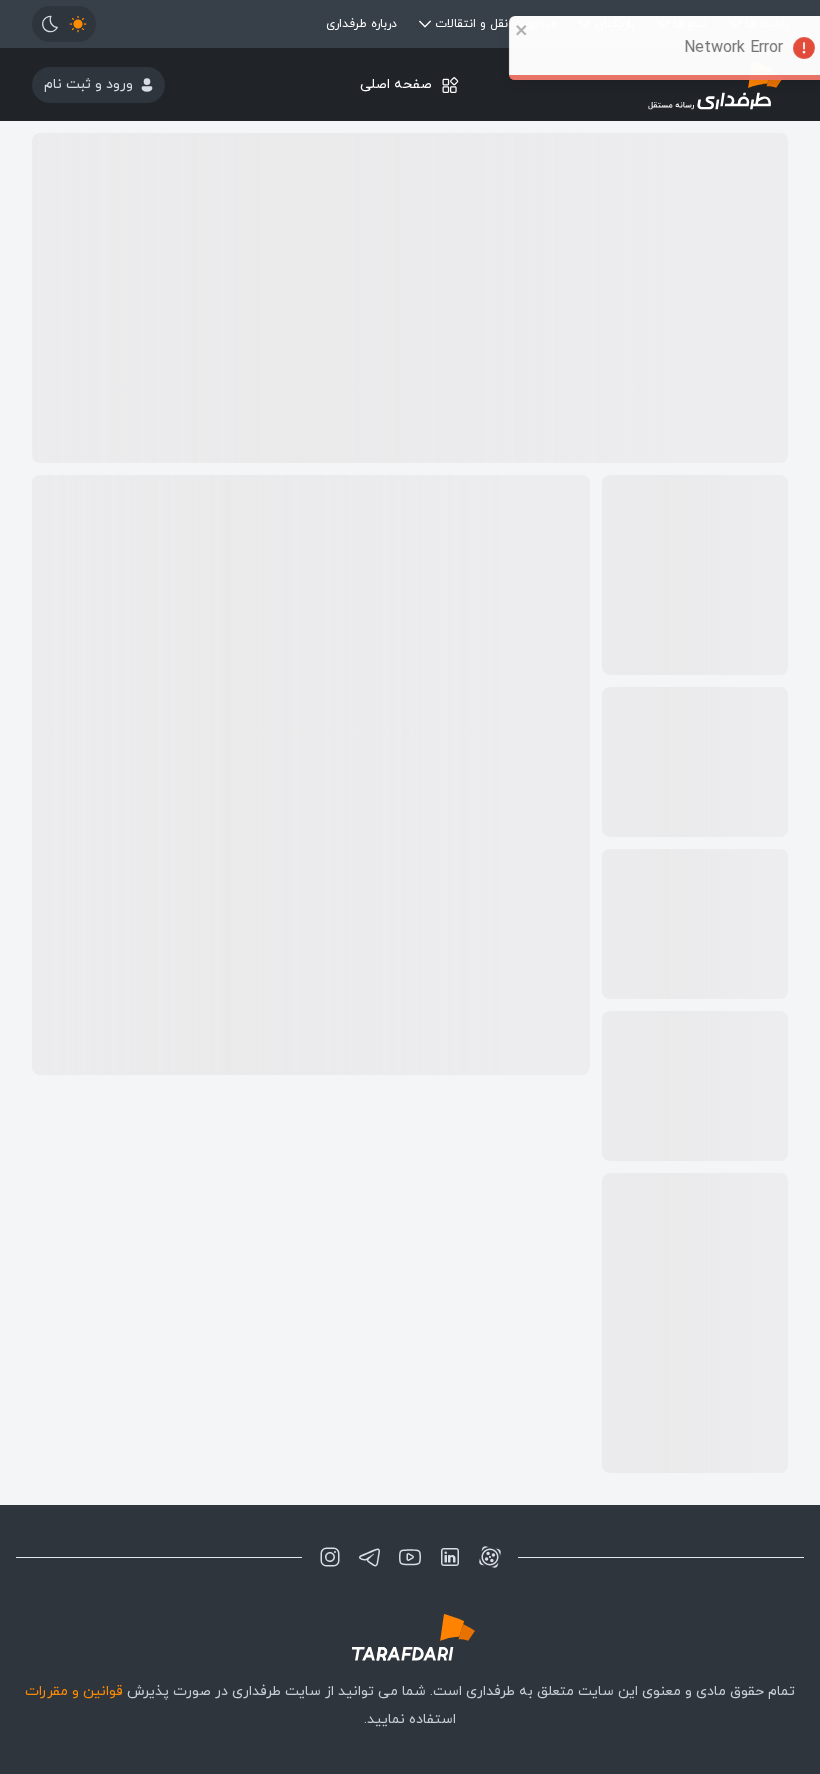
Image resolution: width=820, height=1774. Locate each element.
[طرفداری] (410, 1637)
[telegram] (370, 1557)
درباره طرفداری (361, 24)
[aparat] (490, 1557)
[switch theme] (64, 24)
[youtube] (410, 1557)
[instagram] (330, 1557)
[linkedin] (450, 1557)
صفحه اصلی (396, 84)
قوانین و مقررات (74, 1691)
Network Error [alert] (708, 48)
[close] (497, 30)
